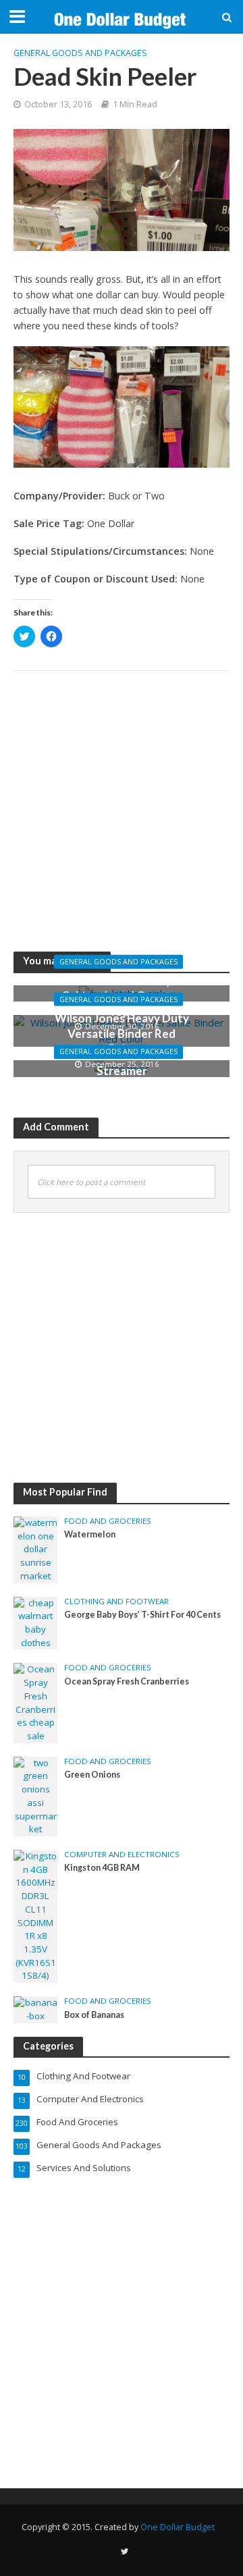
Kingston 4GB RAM (102, 1868)
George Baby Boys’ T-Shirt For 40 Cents (142, 1615)
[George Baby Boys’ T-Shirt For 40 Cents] (35, 1622)
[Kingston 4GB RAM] (35, 1915)
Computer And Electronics (122, 1855)
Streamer (122, 1071)
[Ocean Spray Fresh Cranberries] (35, 1702)
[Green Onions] (35, 1795)
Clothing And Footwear (116, 1601)
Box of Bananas (94, 2015)
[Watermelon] (35, 1549)
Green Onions (92, 1775)
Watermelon (90, 1534)
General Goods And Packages (80, 53)
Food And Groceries (108, 1521)
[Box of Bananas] (35, 2009)
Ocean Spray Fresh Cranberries (127, 1681)
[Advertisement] (122, 802)
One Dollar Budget (178, 2527)
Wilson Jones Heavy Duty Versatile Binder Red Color (122, 1033)
